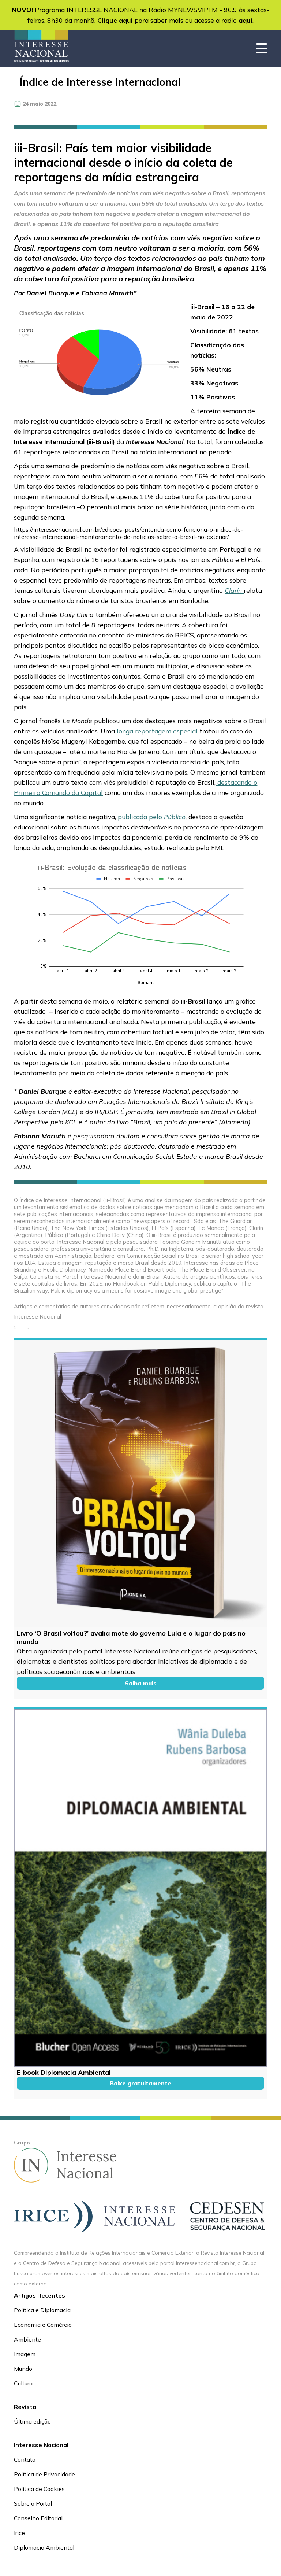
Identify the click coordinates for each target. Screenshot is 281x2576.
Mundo (23, 2369)
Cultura (23, 2383)
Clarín (234, 590)
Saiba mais (141, 1683)
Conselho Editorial (38, 2518)
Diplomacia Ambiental (44, 2547)
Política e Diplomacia (42, 2310)
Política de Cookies (39, 2489)
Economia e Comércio (43, 2325)
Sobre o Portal (33, 2503)
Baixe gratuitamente (140, 2083)
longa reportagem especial (157, 731)
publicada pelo (152, 817)
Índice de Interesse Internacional (100, 82)
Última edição (32, 2421)
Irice (19, 2533)
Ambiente (27, 2339)
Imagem (25, 2354)
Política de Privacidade (44, 2474)
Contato (25, 2459)
